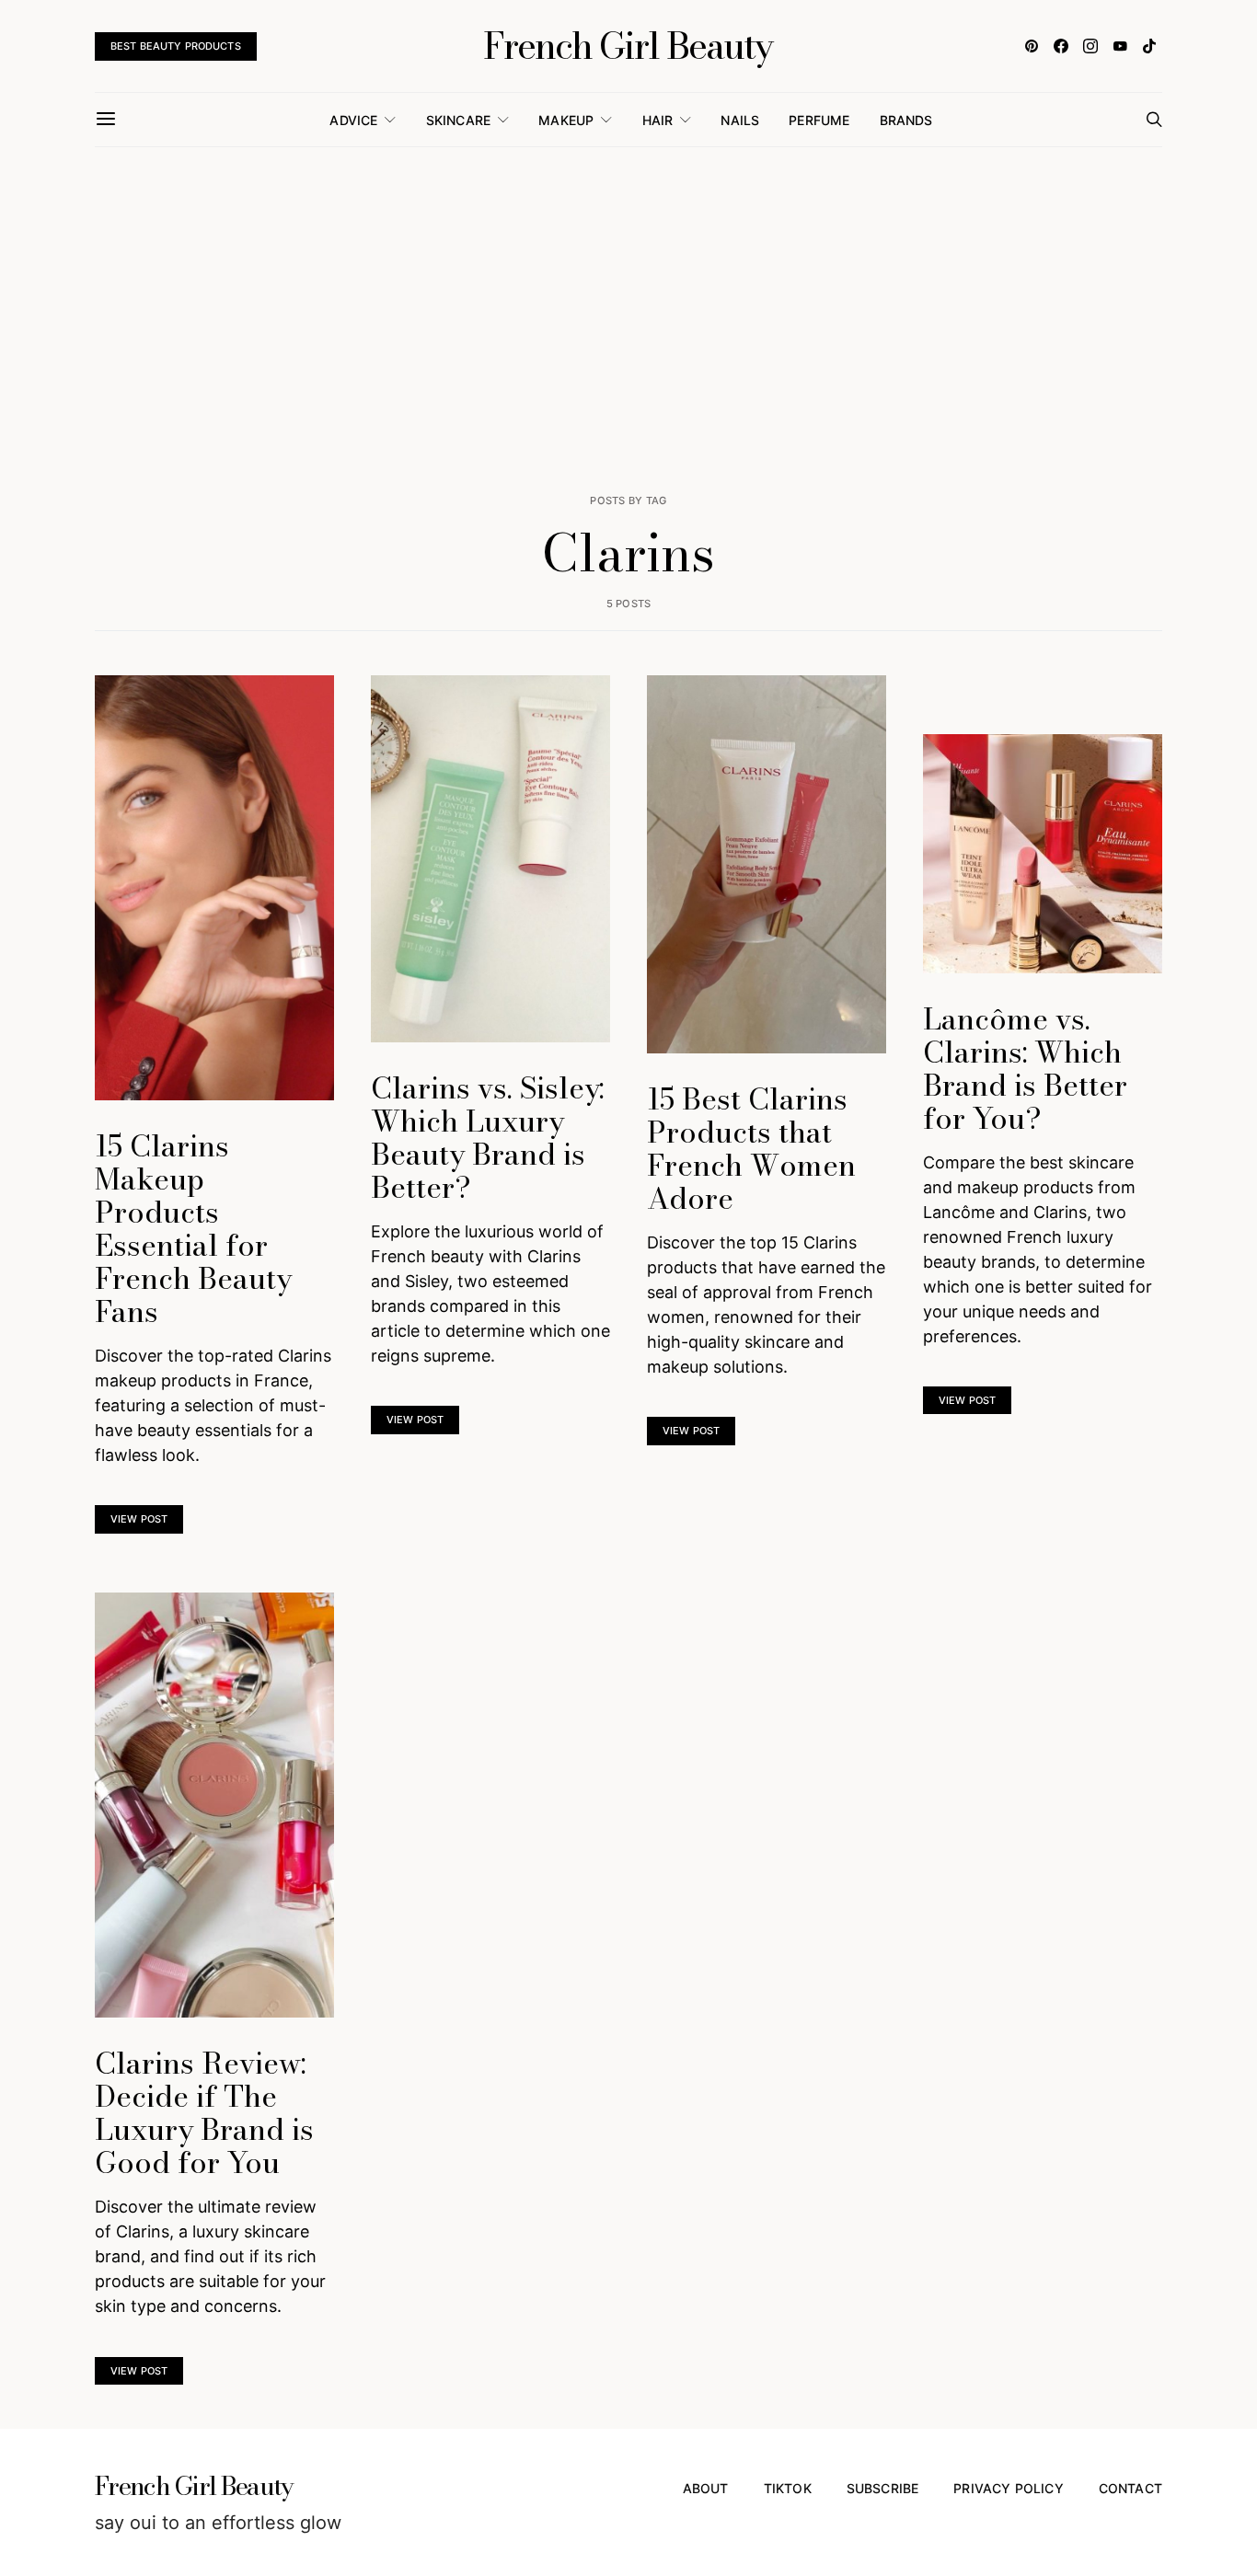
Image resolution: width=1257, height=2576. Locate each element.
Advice (353, 120)
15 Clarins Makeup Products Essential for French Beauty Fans (193, 1229)
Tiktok (788, 2488)
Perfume (819, 120)
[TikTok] (1149, 46)
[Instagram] (1090, 46)
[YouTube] (1120, 46)
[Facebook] (1061, 46)
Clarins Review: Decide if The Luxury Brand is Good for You (204, 2113)
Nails (740, 120)
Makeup (566, 120)
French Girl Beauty (628, 46)
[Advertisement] (628, 320)
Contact (1130, 2488)
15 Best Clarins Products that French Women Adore (751, 1149)
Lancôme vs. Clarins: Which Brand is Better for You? (1025, 1069)
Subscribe (883, 2488)
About (706, 2488)
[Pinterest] (1032, 46)
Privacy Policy (1008, 2488)
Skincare (458, 120)
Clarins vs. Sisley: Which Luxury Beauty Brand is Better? (487, 1138)
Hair (658, 120)
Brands (906, 120)
